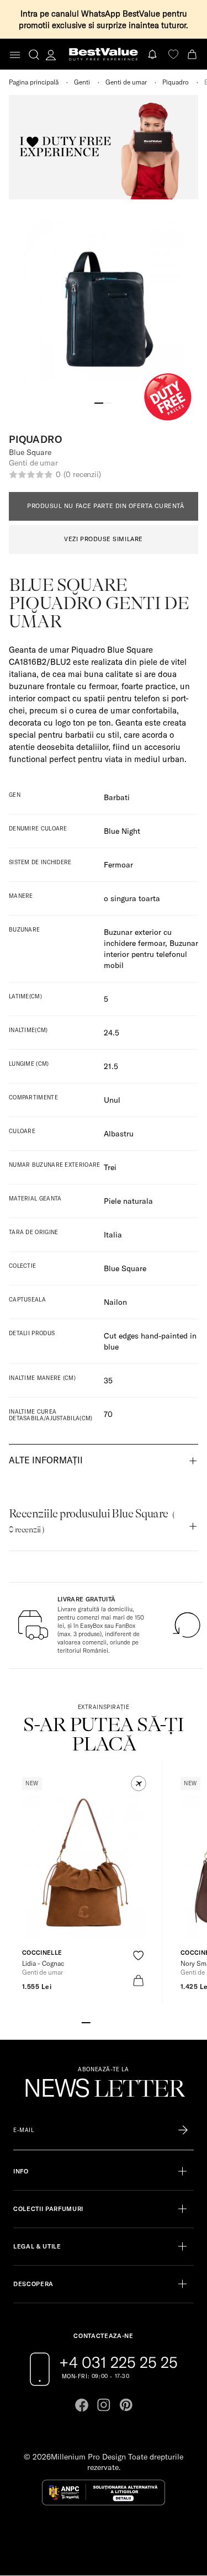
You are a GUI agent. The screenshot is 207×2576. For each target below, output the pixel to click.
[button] (139, 1784)
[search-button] (34, 54)
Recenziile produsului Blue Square (92, 1521)
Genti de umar (126, 82)
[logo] (104, 54)
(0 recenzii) (82, 474)
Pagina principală (34, 82)
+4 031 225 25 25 (118, 2362)
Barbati (117, 797)
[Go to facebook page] (82, 2405)
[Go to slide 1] (99, 402)
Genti (82, 82)
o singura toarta (132, 898)
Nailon (115, 1302)
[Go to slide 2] (108, 402)
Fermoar (118, 865)
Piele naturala (128, 1201)
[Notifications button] (153, 54)
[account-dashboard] (51, 55)
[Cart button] (193, 54)
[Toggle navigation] (15, 55)
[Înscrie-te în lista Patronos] (183, 2130)
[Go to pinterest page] (126, 2405)
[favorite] (173, 54)
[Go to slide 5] (121, 2022)
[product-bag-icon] (138, 1980)
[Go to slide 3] (104, 2022)
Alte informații (46, 1460)
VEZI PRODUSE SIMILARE (104, 539)
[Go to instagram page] (104, 2405)
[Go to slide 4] (113, 2022)
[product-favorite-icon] (138, 1956)
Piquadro (176, 82)
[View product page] (83, 1866)
